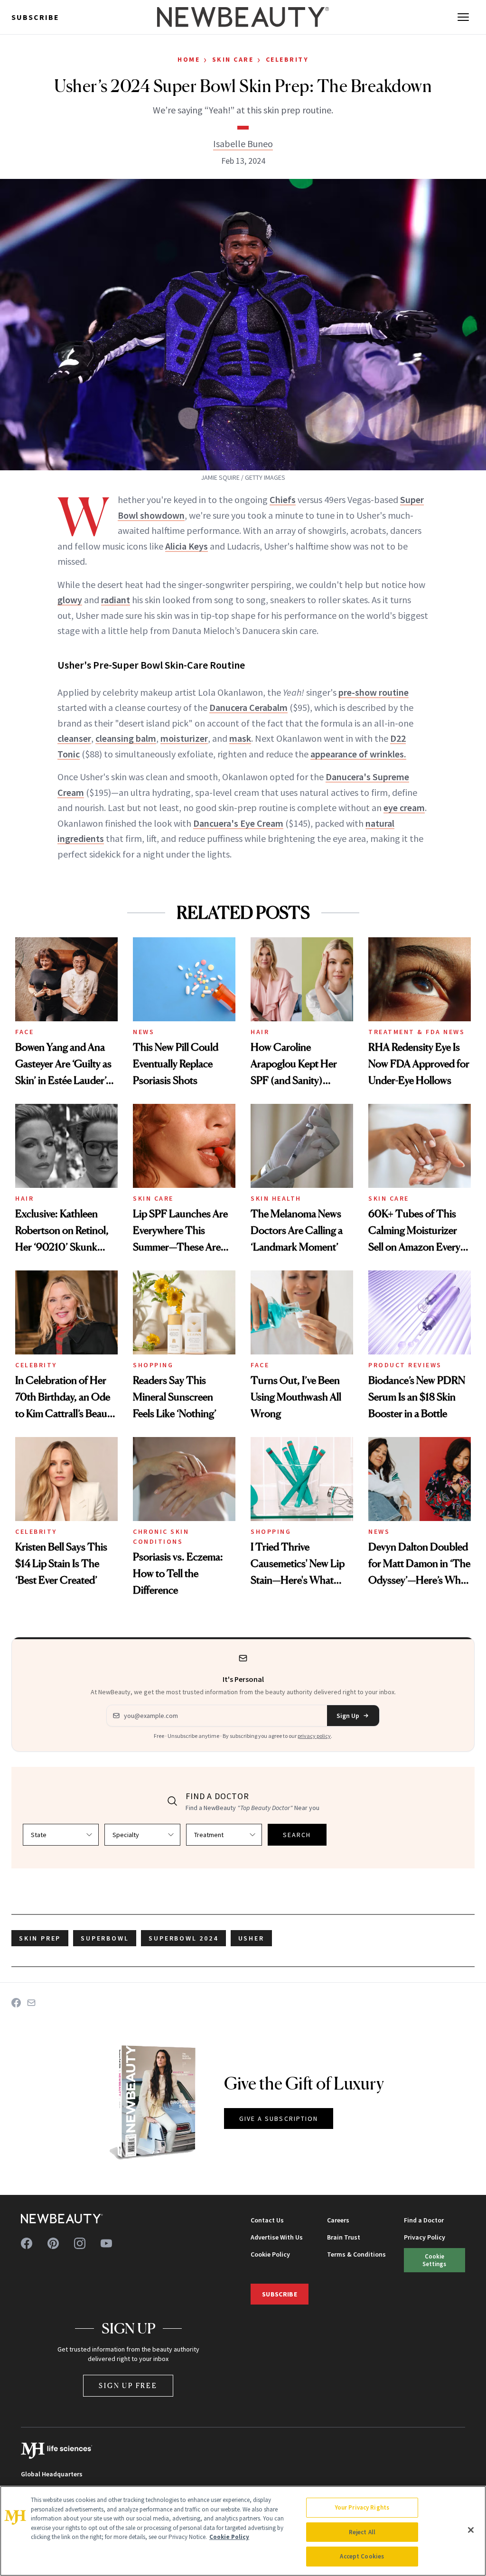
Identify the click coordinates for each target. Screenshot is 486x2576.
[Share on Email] (31, 2003)
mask (240, 738)
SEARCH (297, 1835)
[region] (243, 2531)
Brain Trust (344, 2237)
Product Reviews (405, 1365)
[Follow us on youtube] (106, 2243)
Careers (338, 2220)
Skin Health (276, 1198)
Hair (260, 1032)
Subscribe (35, 17)
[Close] (471, 2530)
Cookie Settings (434, 2260)
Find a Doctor (424, 2220)
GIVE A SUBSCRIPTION (279, 2119)
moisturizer (184, 738)
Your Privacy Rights (362, 2507)
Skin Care (233, 59)
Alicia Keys (187, 546)
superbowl (105, 1938)
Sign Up (348, 1716)
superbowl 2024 (183, 1938)
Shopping (153, 1365)
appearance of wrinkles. (358, 754)
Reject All (362, 2532)
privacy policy (314, 1736)
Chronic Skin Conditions (161, 1536)
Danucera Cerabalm (248, 707)
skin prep (40, 1938)
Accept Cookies (362, 2556)
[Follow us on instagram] (80, 2243)
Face (24, 1032)
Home (189, 59)
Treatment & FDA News (416, 1032)
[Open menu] (463, 17)
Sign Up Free (128, 2385)
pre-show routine (374, 692)
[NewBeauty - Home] (243, 17)
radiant (116, 600)
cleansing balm (126, 738)
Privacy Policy (425, 2237)
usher (251, 1938)
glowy (70, 600)
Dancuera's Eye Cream (238, 823)
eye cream (404, 807)
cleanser (74, 738)
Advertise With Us (277, 2237)
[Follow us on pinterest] (53, 2243)
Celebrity (287, 59)
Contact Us (267, 2220)
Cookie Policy (270, 2254)
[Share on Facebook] (16, 2003)
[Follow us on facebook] (27, 2243)
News (144, 1032)
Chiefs (283, 499)
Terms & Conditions (356, 2254)
